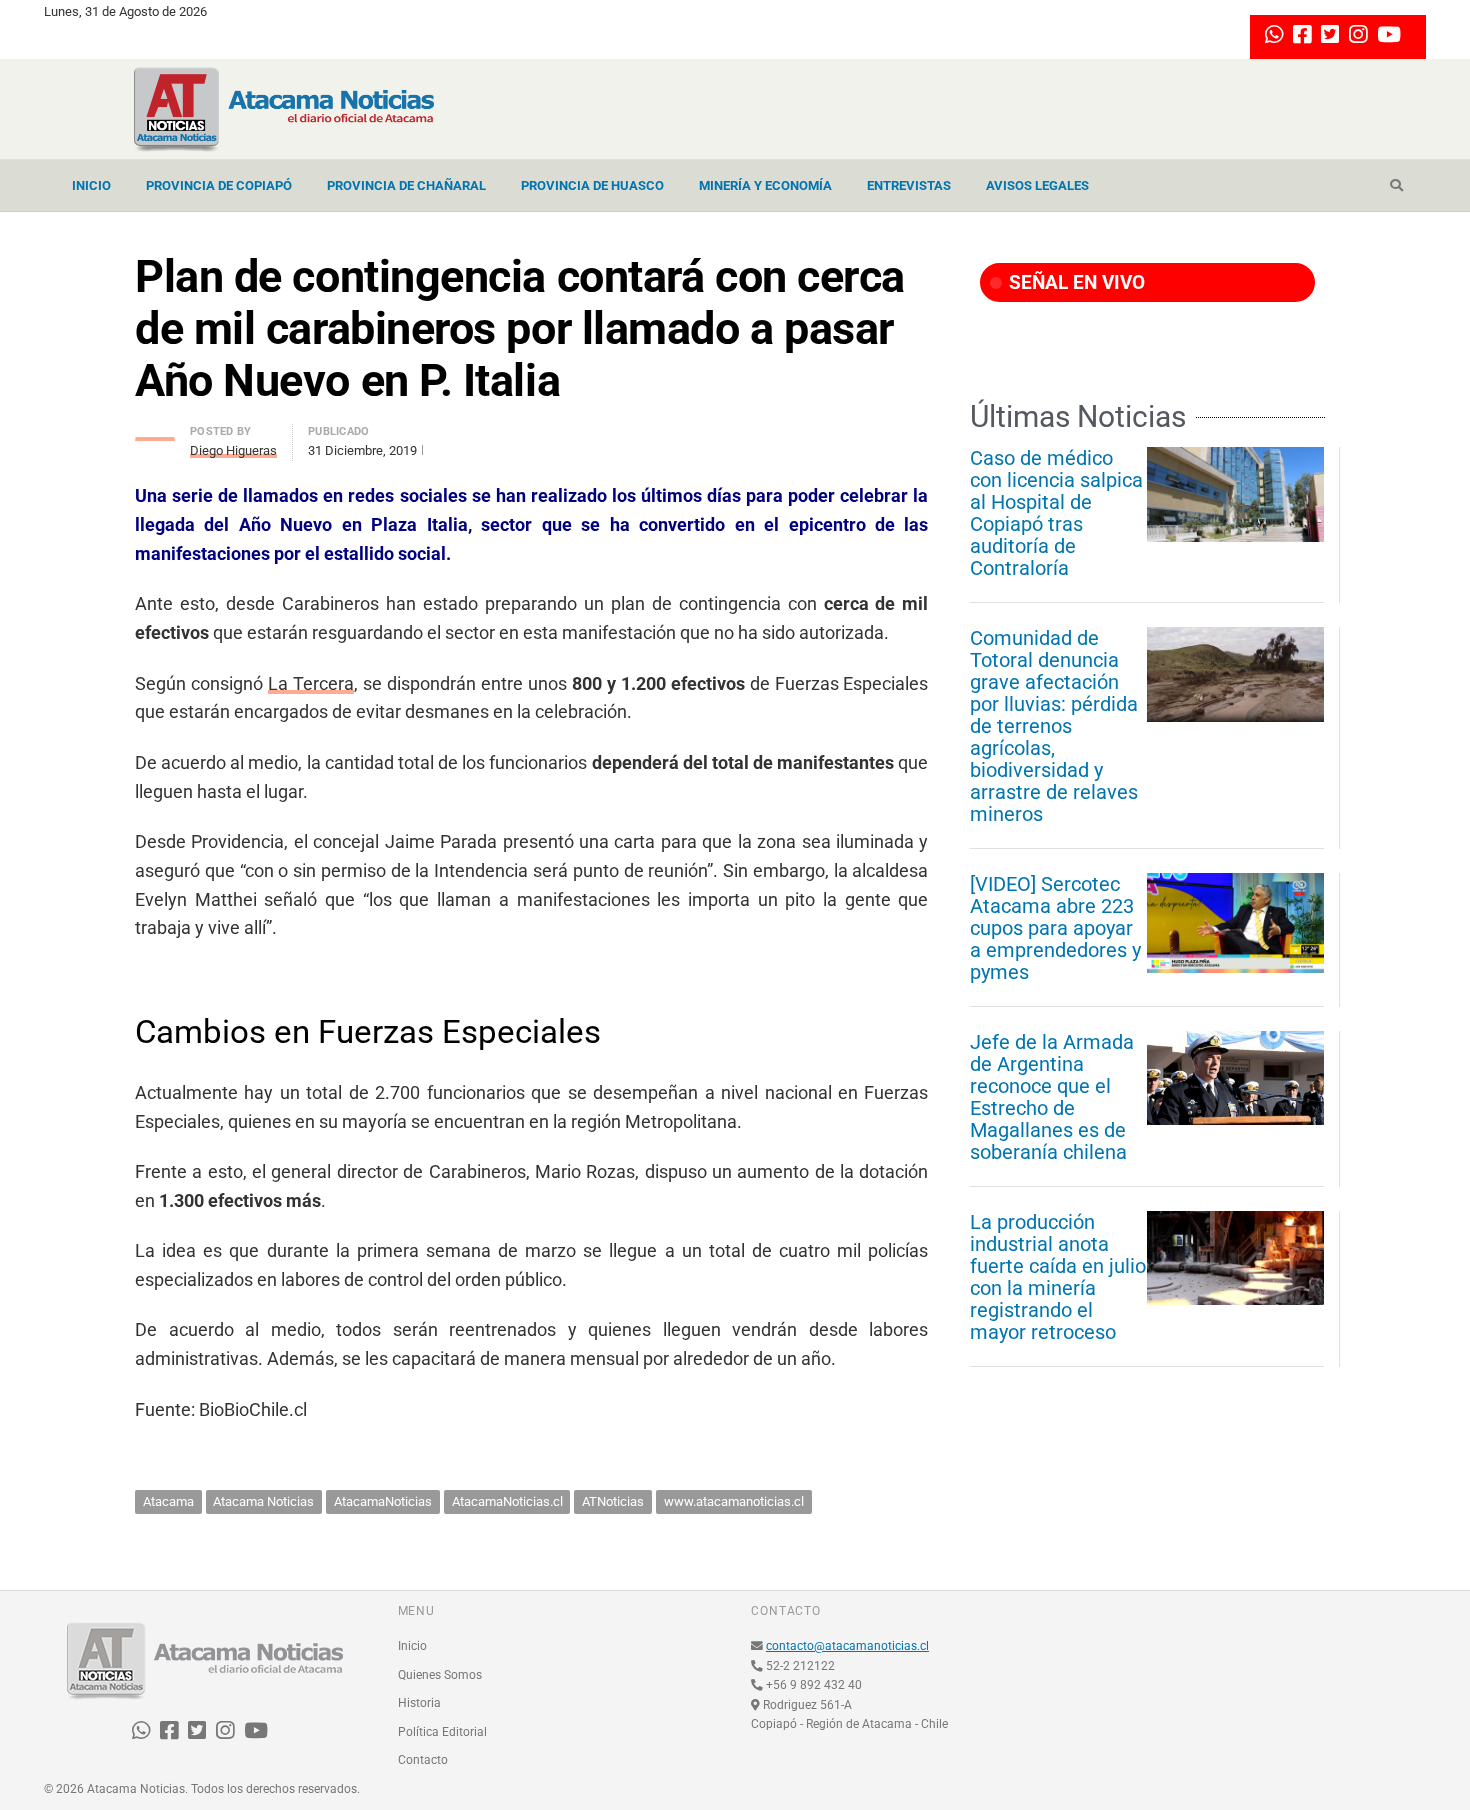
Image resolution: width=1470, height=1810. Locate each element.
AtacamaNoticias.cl (507, 1501)
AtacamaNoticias (383, 1501)
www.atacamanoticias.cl (734, 1501)
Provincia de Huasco (592, 185)
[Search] (1396, 186)
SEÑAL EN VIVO (1074, 282)
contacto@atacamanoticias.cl (847, 1646)
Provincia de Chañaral (406, 185)
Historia (419, 1703)
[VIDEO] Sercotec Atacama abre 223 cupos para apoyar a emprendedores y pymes (1055, 928)
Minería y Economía (765, 185)
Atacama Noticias (263, 1501)
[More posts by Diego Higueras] (155, 433)
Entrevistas (909, 185)
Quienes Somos (440, 1675)
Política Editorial (442, 1732)
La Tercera (311, 683)
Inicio (91, 185)
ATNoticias (613, 1501)
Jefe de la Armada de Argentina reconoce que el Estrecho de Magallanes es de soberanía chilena (1052, 1097)
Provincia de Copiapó (219, 185)
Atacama (168, 1501)
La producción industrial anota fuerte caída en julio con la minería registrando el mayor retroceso (1058, 1277)
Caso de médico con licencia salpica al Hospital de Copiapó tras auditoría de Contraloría (1056, 513)
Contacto (423, 1760)
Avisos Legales (1037, 185)
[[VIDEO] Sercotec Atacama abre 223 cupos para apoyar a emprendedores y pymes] (1235, 922)
